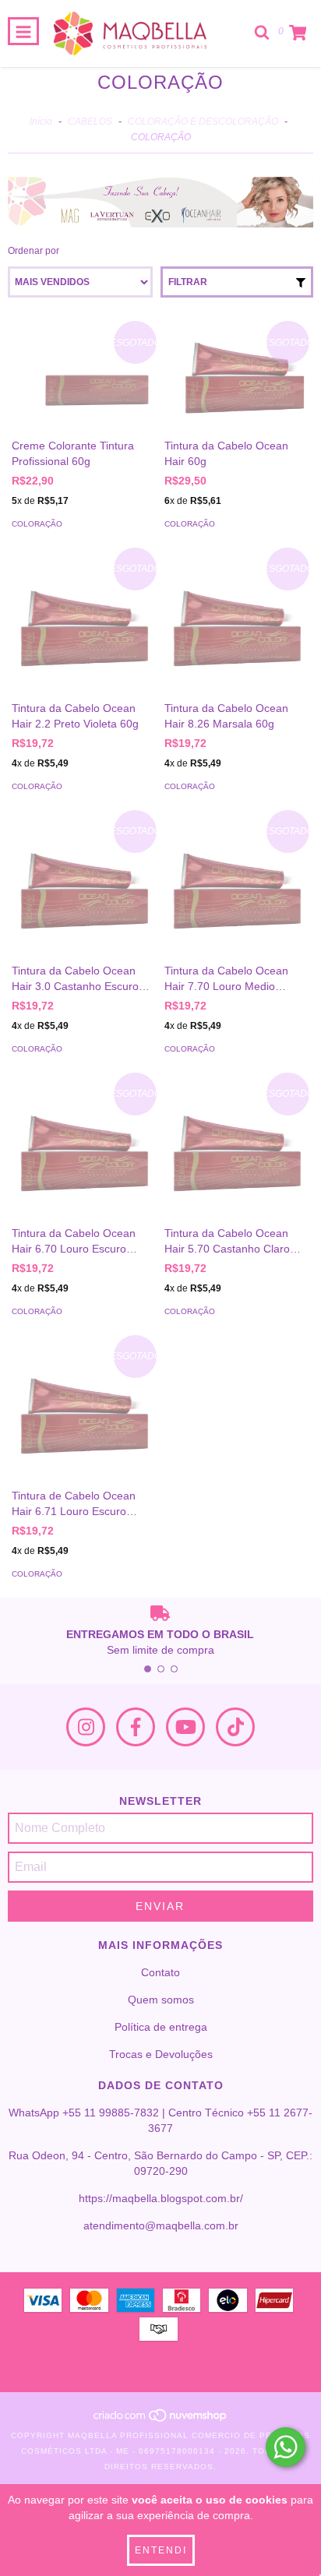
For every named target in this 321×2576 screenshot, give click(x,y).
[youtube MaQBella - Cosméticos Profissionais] (185, 1727)
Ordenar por (34, 251)
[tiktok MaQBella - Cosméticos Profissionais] (235, 1727)
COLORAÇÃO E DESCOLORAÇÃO (203, 122)
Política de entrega (161, 2027)
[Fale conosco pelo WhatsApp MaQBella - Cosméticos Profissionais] (286, 2447)
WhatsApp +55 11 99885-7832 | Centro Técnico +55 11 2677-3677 (160, 2120)
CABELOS (90, 122)
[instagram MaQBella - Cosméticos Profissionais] (86, 1727)
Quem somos (161, 2000)
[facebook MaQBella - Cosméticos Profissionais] (136, 1727)
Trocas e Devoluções (161, 2054)
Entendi (161, 2550)
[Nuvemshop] (161, 2420)
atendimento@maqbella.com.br (161, 2225)
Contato (160, 1972)
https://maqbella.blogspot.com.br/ (161, 2198)
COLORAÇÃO (37, 524)
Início (41, 122)
